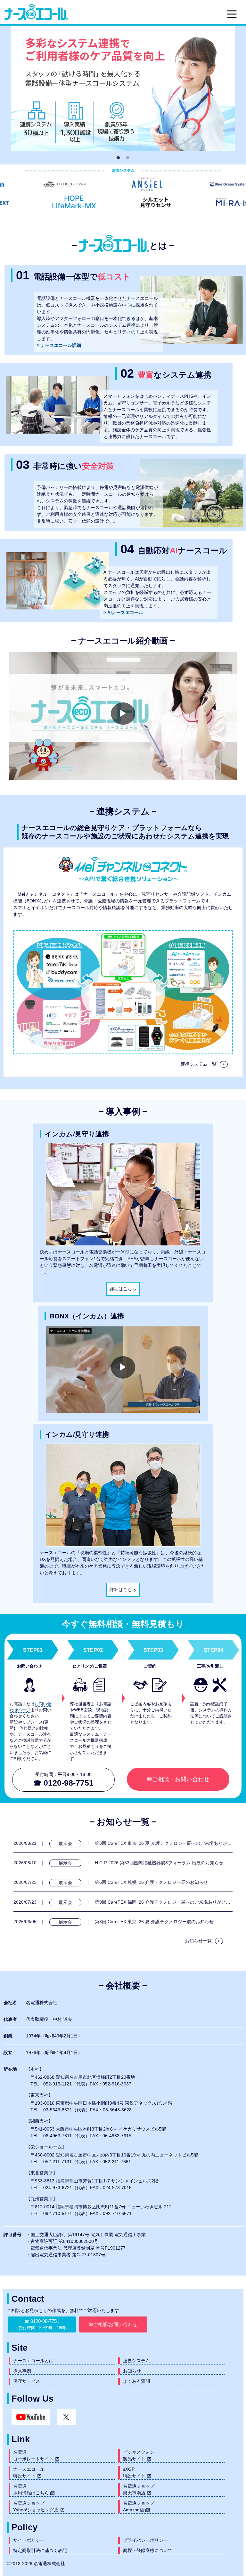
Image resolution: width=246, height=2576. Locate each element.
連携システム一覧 (203, 1064)
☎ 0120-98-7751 (42, 2324)
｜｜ (123, 1843)
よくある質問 (136, 2381)
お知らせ (132, 2371)
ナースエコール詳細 (60, 345)
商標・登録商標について (148, 2550)
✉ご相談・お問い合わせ (178, 1779)
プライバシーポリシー (145, 2540)
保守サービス (27, 2381)
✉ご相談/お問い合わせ (113, 2324)
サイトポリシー (29, 2540)
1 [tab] (118, 158)
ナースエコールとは (33, 2361)
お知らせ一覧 (202, 1941)
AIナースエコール (125, 612)
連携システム (136, 2361)
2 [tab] (128, 158)
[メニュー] (232, 14)
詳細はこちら (123, 1289)
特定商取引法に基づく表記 (40, 2550)
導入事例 (22, 2371)
